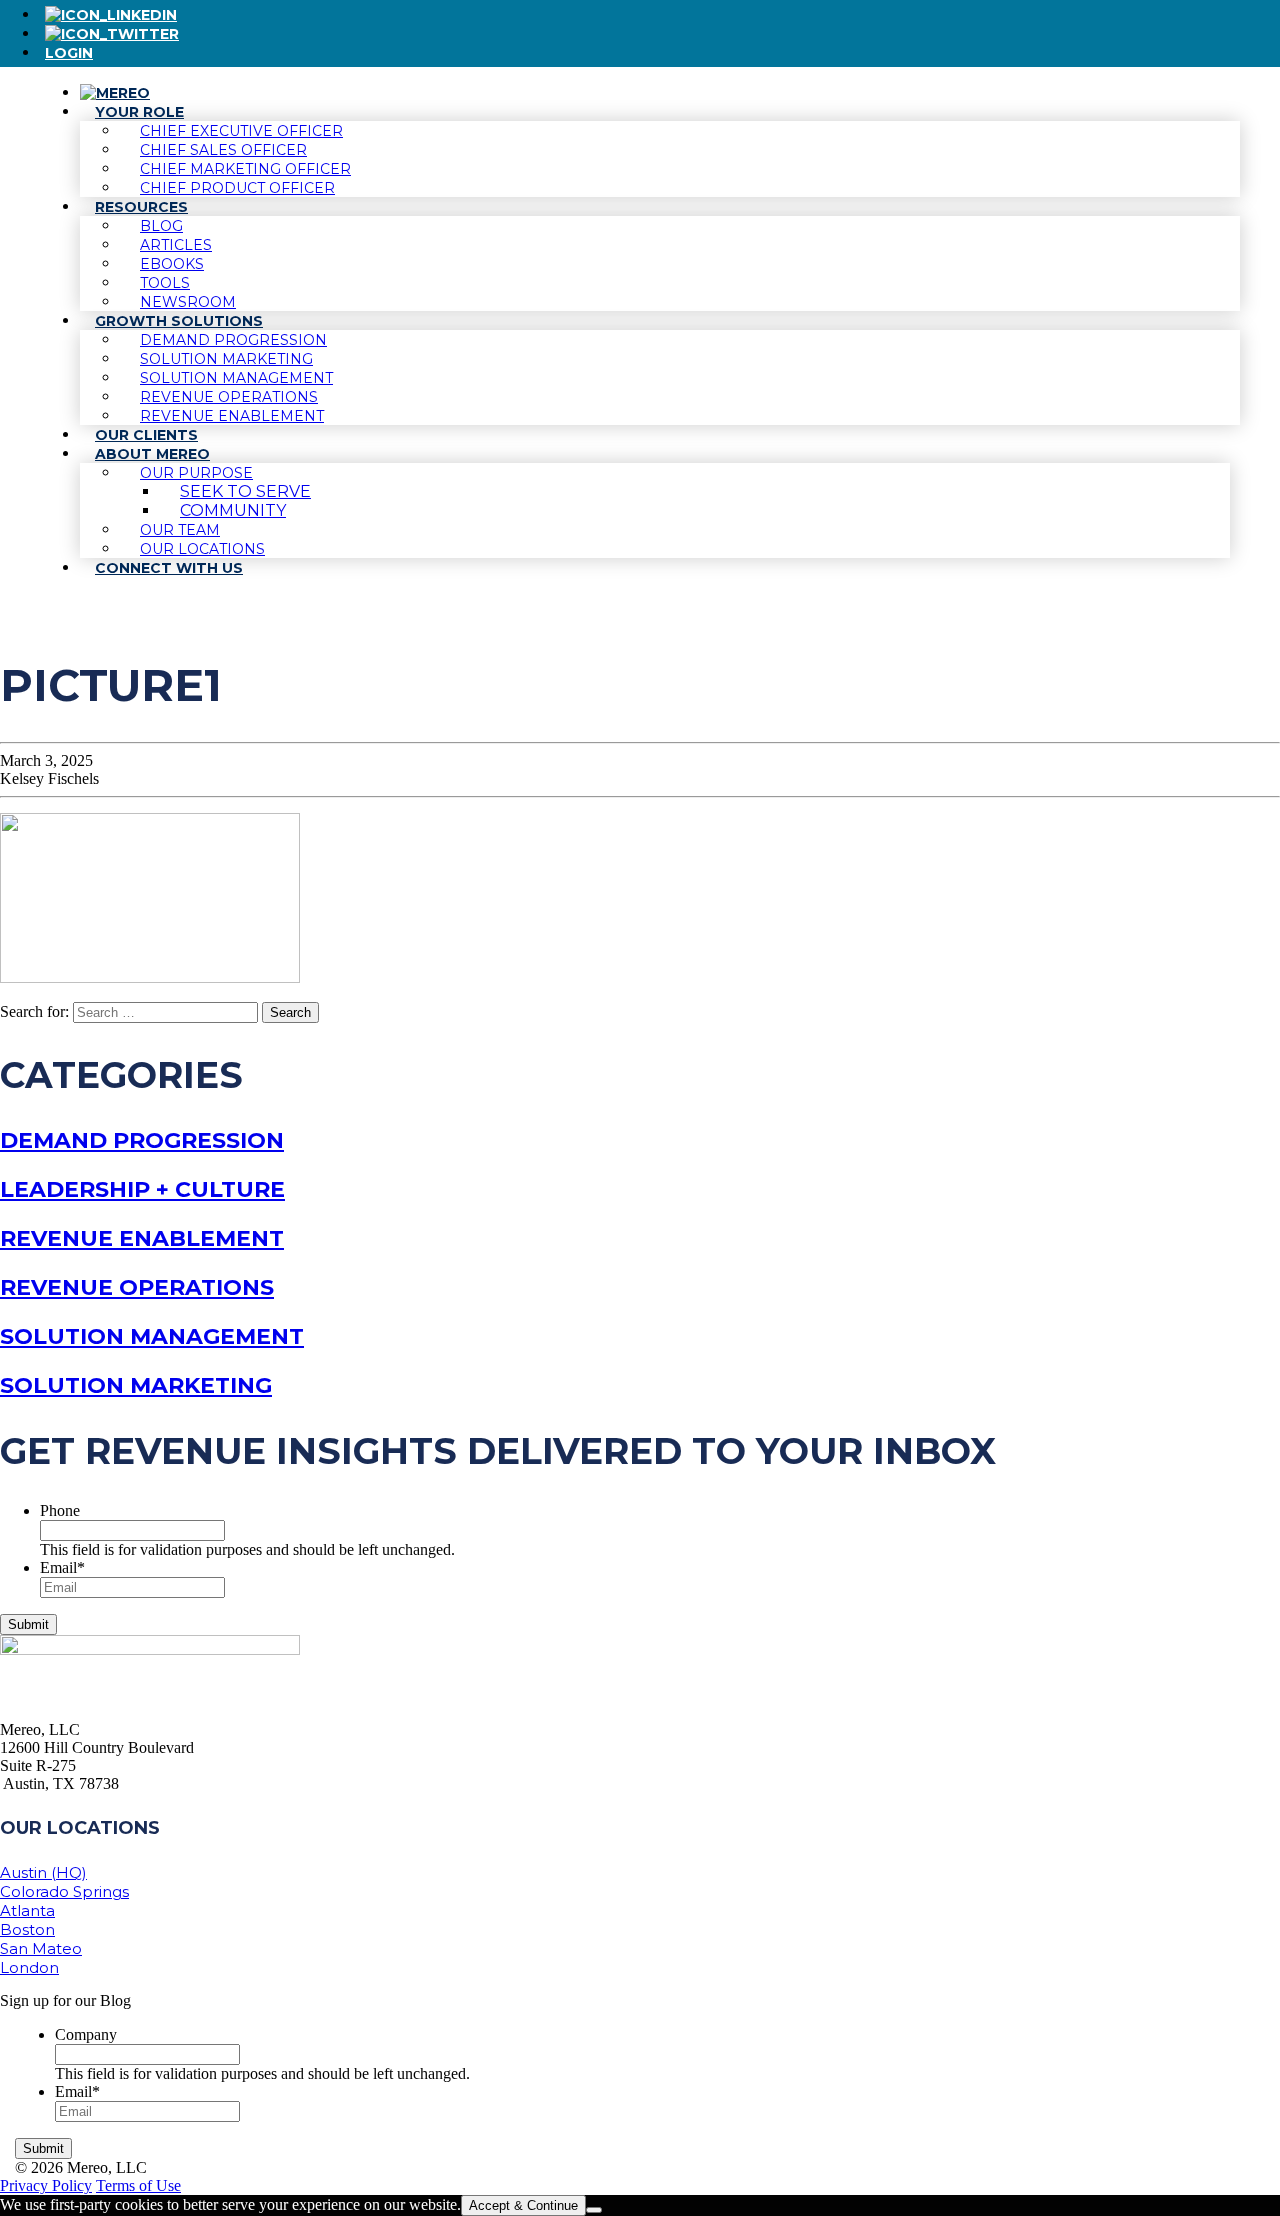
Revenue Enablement (142, 1238)
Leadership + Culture (142, 1189)
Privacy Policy (46, 2185)
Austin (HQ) (43, 1872)
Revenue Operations (137, 1287)
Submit (28, 1624)
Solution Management (152, 1336)
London (29, 1967)
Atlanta (27, 1910)
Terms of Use (138, 2185)
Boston (27, 1929)
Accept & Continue (523, 2205)
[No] (594, 2210)
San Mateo (41, 1948)
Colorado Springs (64, 1891)
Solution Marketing (136, 1385)
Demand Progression (142, 1140)
